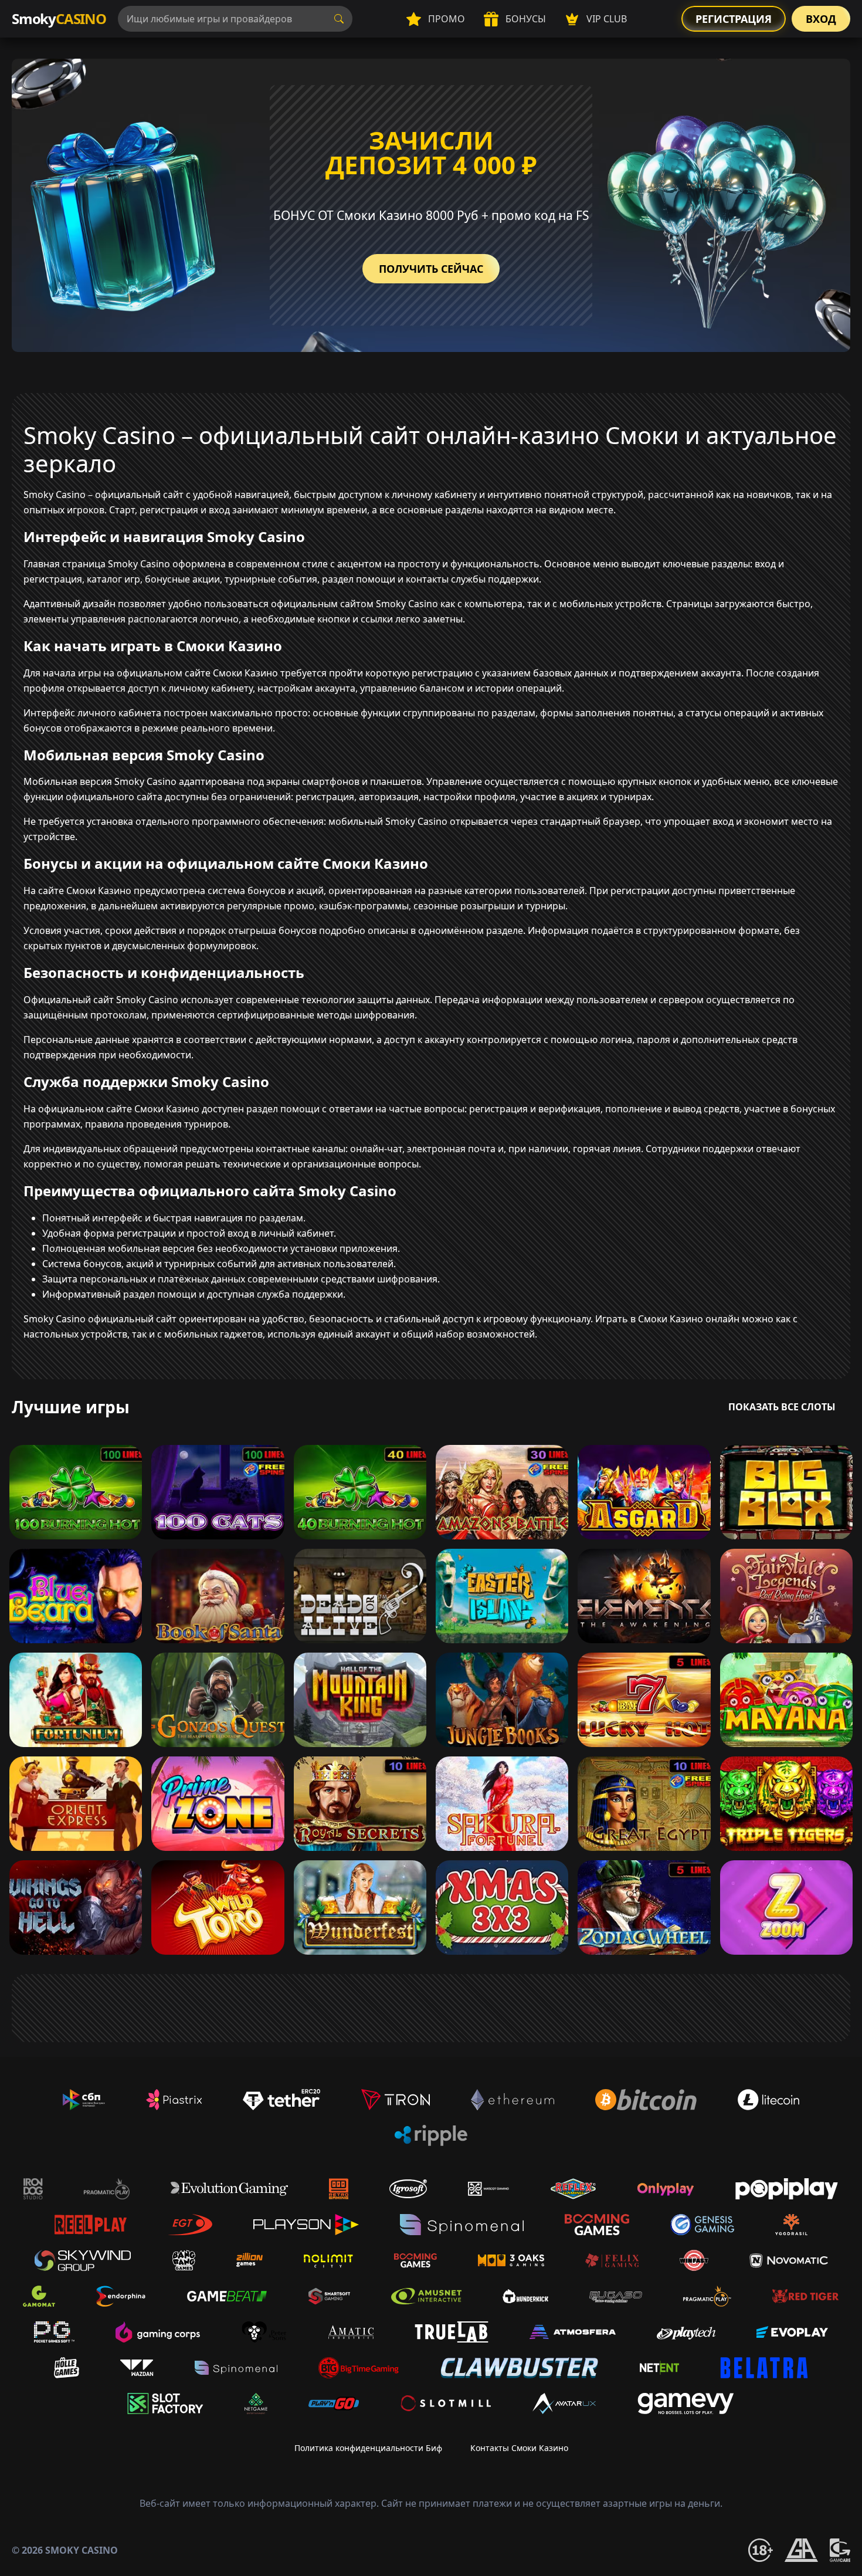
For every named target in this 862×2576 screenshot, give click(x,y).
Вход (821, 19)
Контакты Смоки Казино (519, 2448)
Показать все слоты (782, 1407)
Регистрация (734, 19)
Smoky (59, 18)
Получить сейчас (431, 269)
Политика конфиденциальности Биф (368, 2448)
